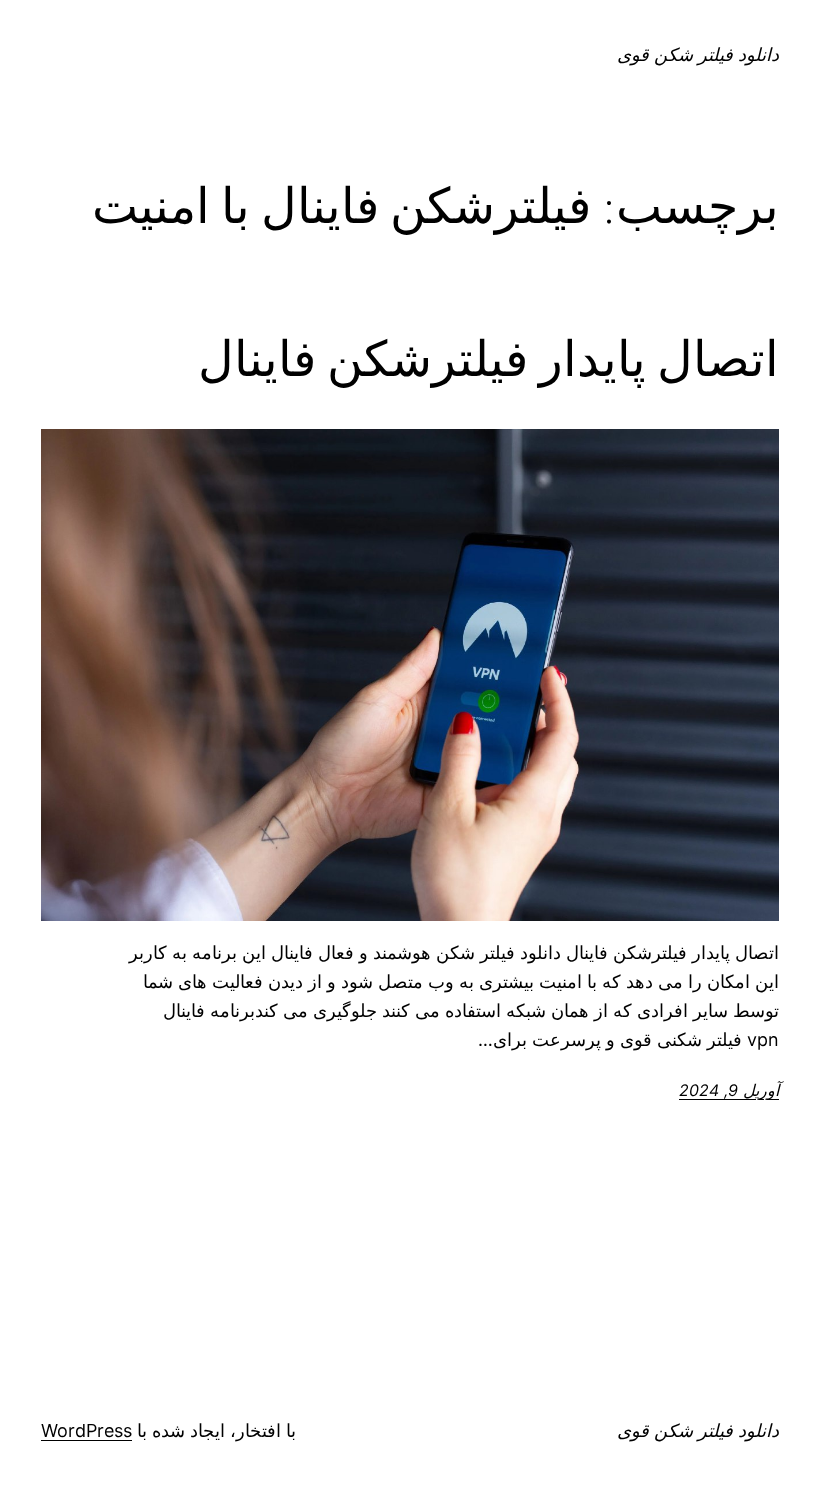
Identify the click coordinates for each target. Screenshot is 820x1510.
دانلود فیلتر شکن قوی (698, 54)
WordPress (86, 1430)
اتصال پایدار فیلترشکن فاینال (488, 359)
